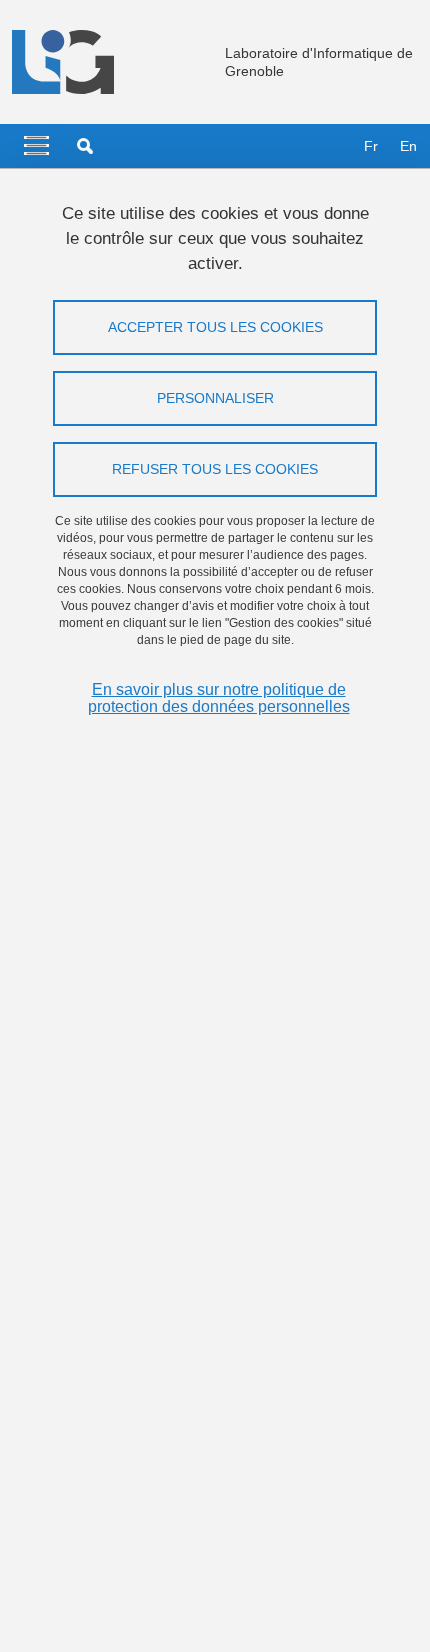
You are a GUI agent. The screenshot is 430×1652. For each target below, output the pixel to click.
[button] (85, 146)
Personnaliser (215, 398)
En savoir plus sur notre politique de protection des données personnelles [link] (219, 698)
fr (371, 146)
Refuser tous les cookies (215, 469)
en (408, 146)
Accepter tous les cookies (215, 327)
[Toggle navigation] (36, 146)
